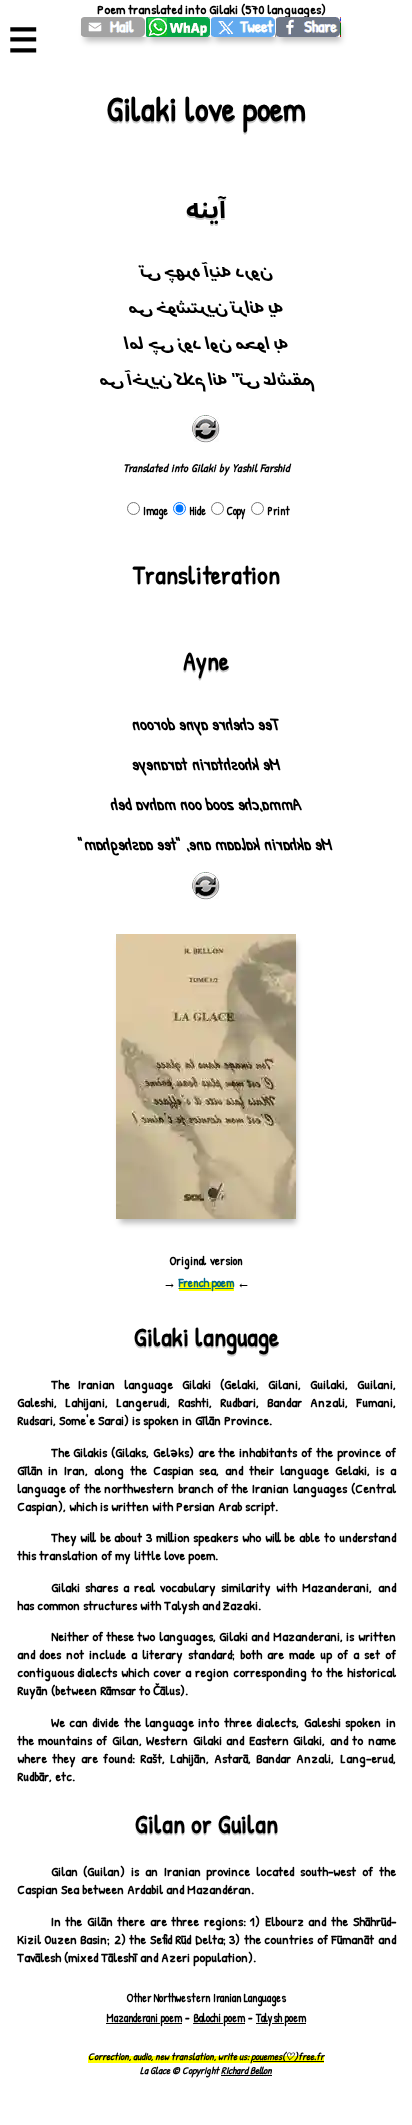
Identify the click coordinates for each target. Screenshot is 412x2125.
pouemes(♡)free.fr (287, 2056)
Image (155, 511)
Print (278, 511)
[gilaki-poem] (113, 27)
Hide (197, 511)
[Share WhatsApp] (178, 27)
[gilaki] (243, 27)
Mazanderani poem (144, 2018)
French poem (206, 1282)
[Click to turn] (206, 429)
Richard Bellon (246, 2070)
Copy (236, 511)
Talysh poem (281, 2018)
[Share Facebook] (308, 27)
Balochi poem (219, 2018)
